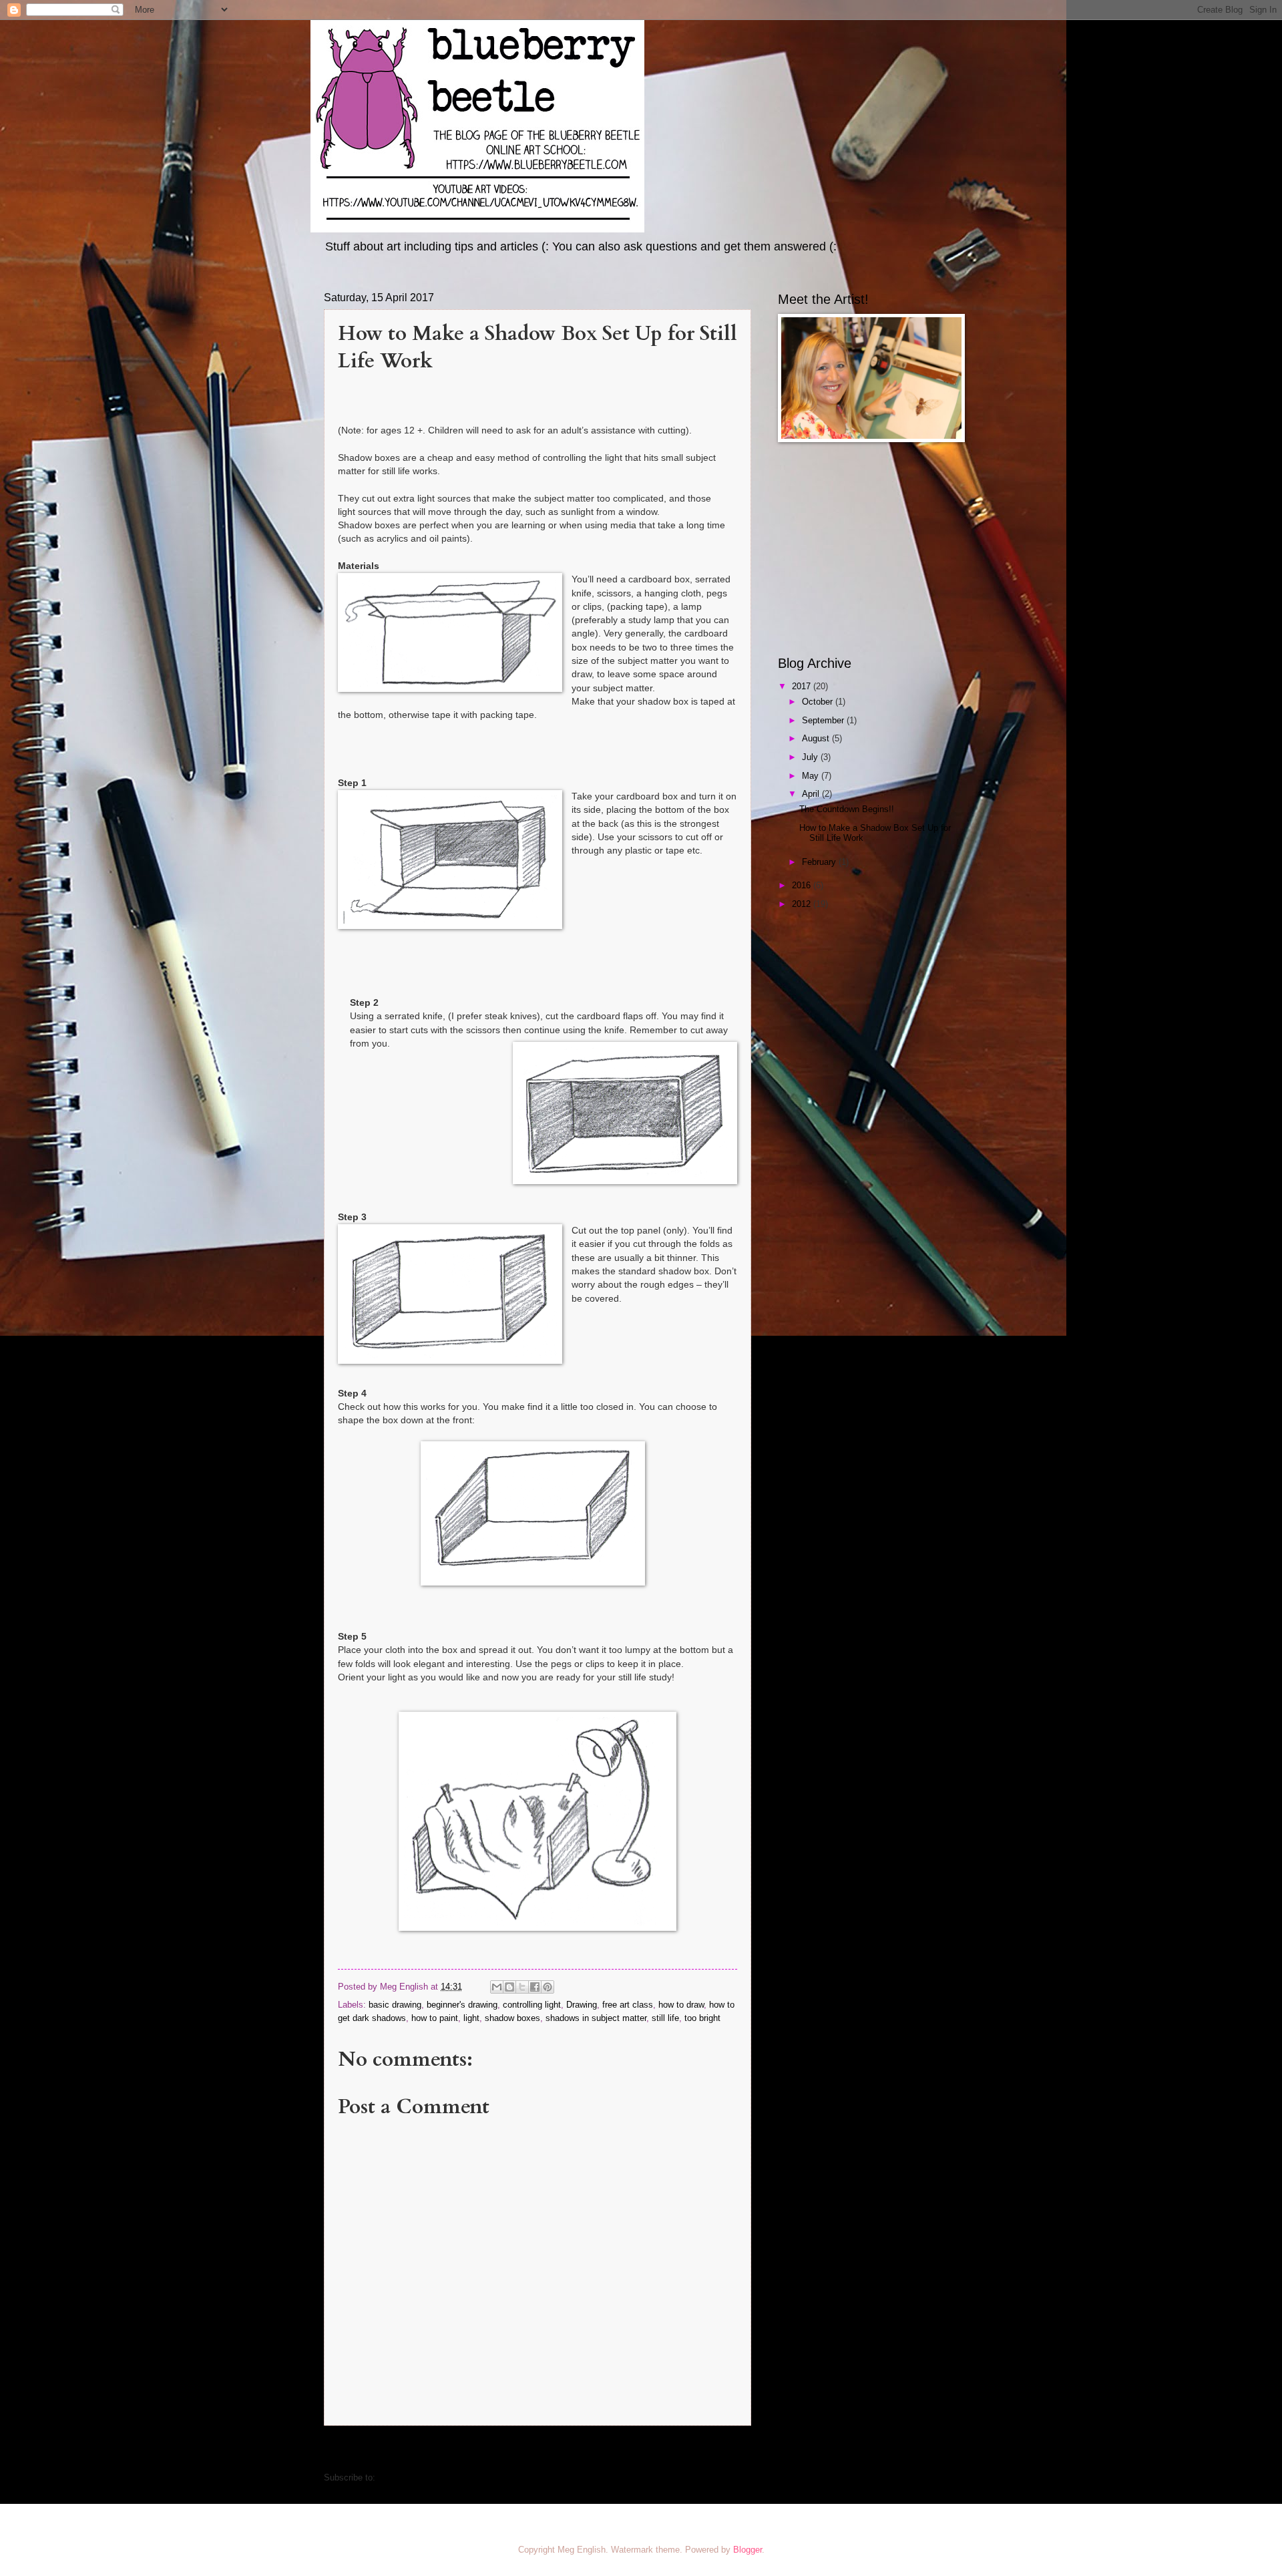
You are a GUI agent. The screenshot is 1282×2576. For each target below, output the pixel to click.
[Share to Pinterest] (548, 1987)
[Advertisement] (861, 549)
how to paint (435, 2018)
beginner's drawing (462, 2005)
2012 (803, 904)
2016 (803, 885)
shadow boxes (512, 2018)
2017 (803, 686)
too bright (702, 2018)
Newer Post (355, 2450)
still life (665, 2018)
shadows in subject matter (596, 2018)
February (820, 862)
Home (540, 2450)
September (824, 720)
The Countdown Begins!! (847, 809)
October (819, 702)
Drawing (582, 2005)
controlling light (532, 2005)
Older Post (723, 2450)
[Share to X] (522, 1987)
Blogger (747, 2550)
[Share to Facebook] (535, 1987)
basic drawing (395, 2005)
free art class (628, 2005)
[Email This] (497, 1987)
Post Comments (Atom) (424, 2477)
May (812, 776)
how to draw (681, 2005)
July (811, 757)
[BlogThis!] (509, 1987)
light (471, 2018)
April (812, 794)
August (817, 738)
